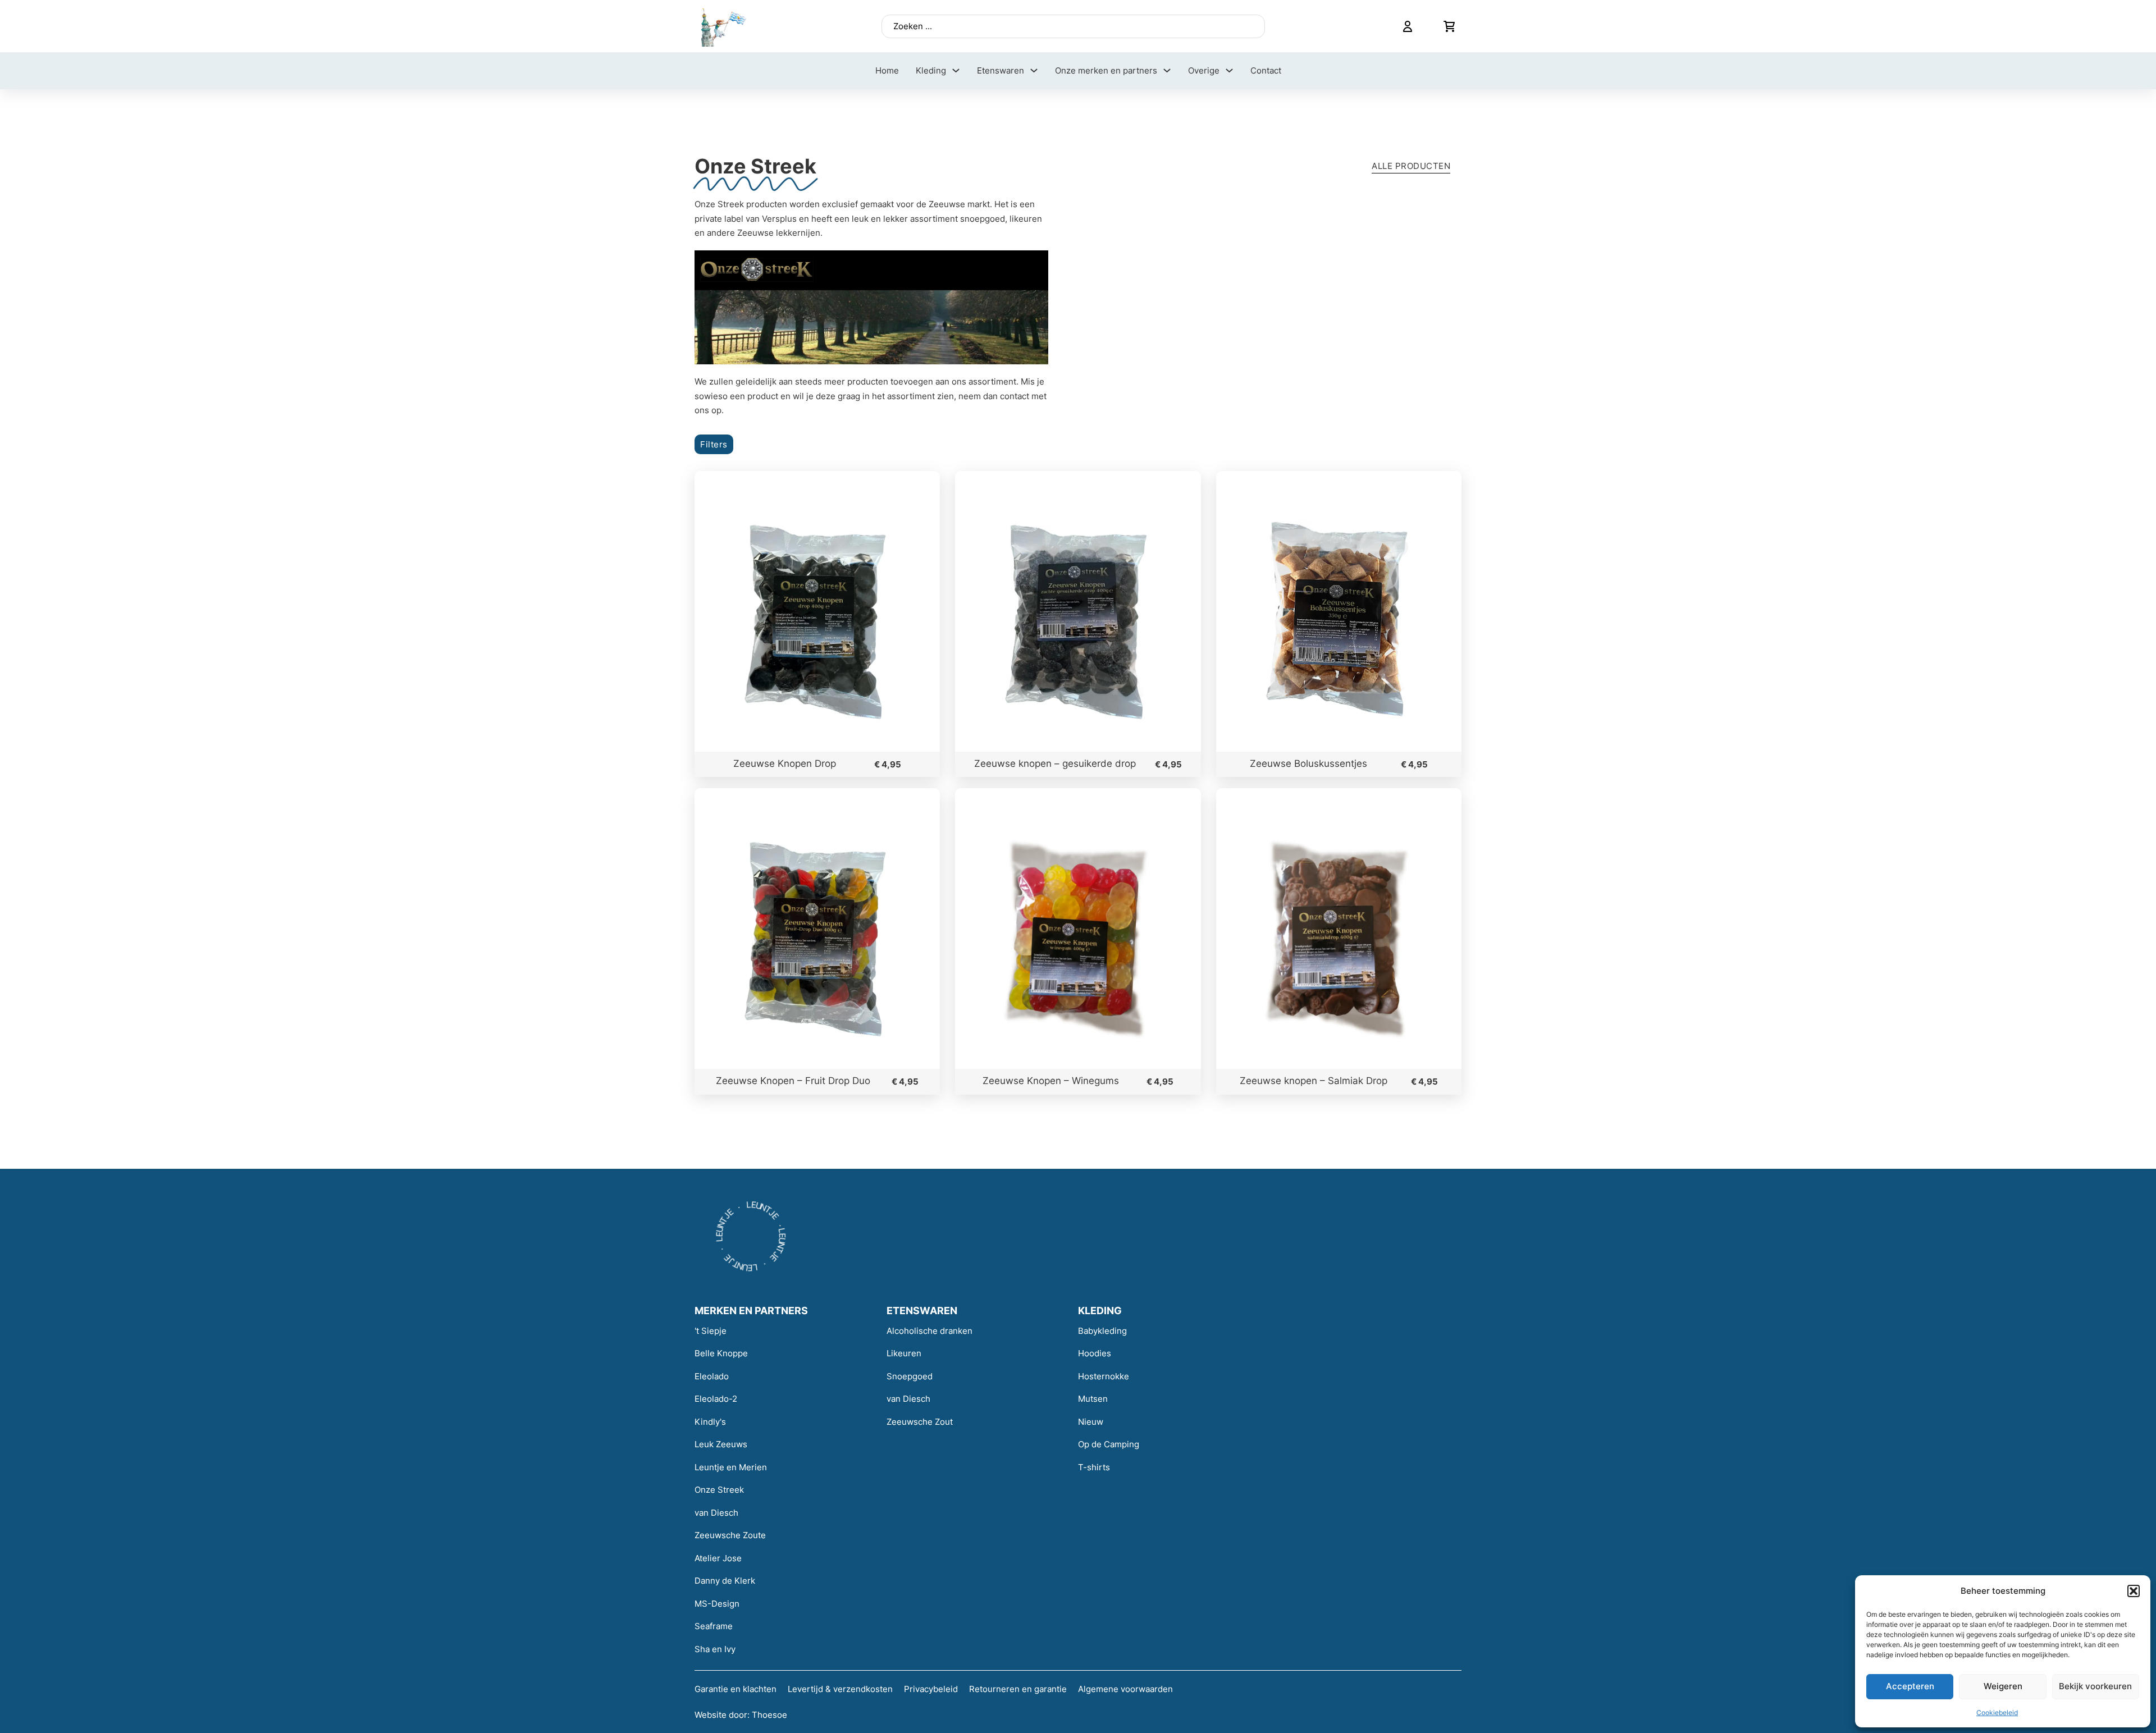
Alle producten (1411, 166)
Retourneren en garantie (1018, 1689)
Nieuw (1091, 1422)
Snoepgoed (910, 1376)
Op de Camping (1109, 1444)
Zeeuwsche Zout (920, 1422)
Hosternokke (1104, 1376)
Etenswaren (1001, 70)
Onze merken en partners (1106, 70)
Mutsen (1093, 1399)
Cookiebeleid (1997, 1713)
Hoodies (1095, 1353)
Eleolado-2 (716, 1399)
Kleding (931, 70)
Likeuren (904, 1353)
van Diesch (716, 1513)
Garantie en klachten (736, 1689)
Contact (1266, 70)
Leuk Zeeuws (721, 1444)
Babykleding (1102, 1331)
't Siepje (711, 1331)
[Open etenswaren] (1034, 70)
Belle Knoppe (721, 1353)
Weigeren (2003, 1686)
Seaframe (714, 1626)
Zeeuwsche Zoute (730, 1535)
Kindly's (710, 1422)
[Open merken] (1167, 70)
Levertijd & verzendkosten (840, 1689)
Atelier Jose (718, 1558)
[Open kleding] (956, 70)
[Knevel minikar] (1449, 26)
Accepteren (1910, 1686)
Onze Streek (719, 1490)
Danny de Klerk (725, 1581)
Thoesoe (769, 1715)
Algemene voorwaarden (1125, 1689)
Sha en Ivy (715, 1649)
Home (887, 70)
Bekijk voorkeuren (2095, 1686)
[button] (2134, 1591)
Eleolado (712, 1376)
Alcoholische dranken (929, 1331)
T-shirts (1094, 1467)
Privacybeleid (931, 1689)
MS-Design (717, 1604)
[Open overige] (1229, 70)
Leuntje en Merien (731, 1467)
